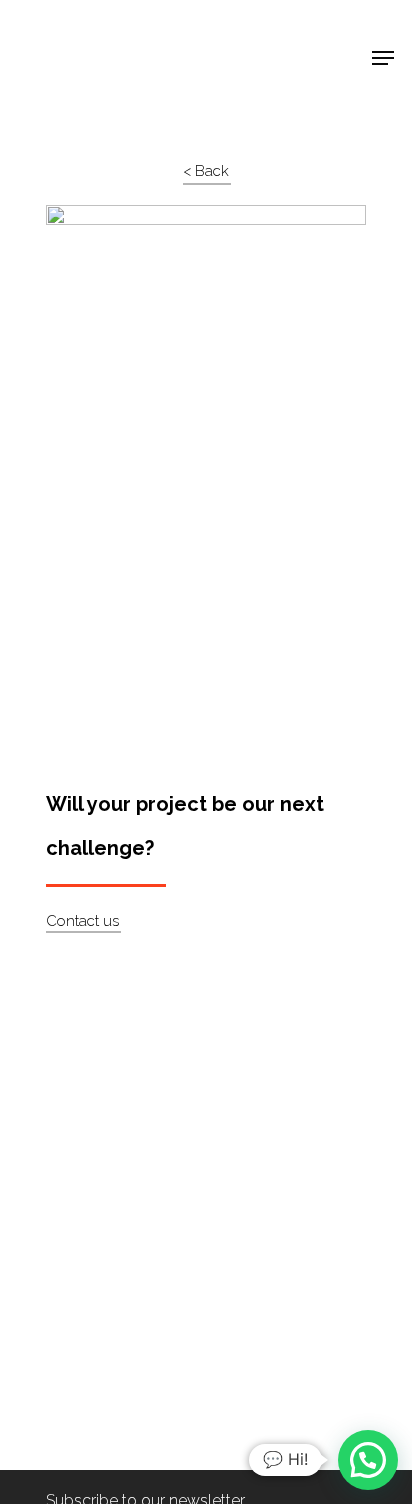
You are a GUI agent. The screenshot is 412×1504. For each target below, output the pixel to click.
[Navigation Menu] (383, 58)
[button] (368, 1460)
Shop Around (82, 31)
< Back (206, 171)
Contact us (82, 921)
